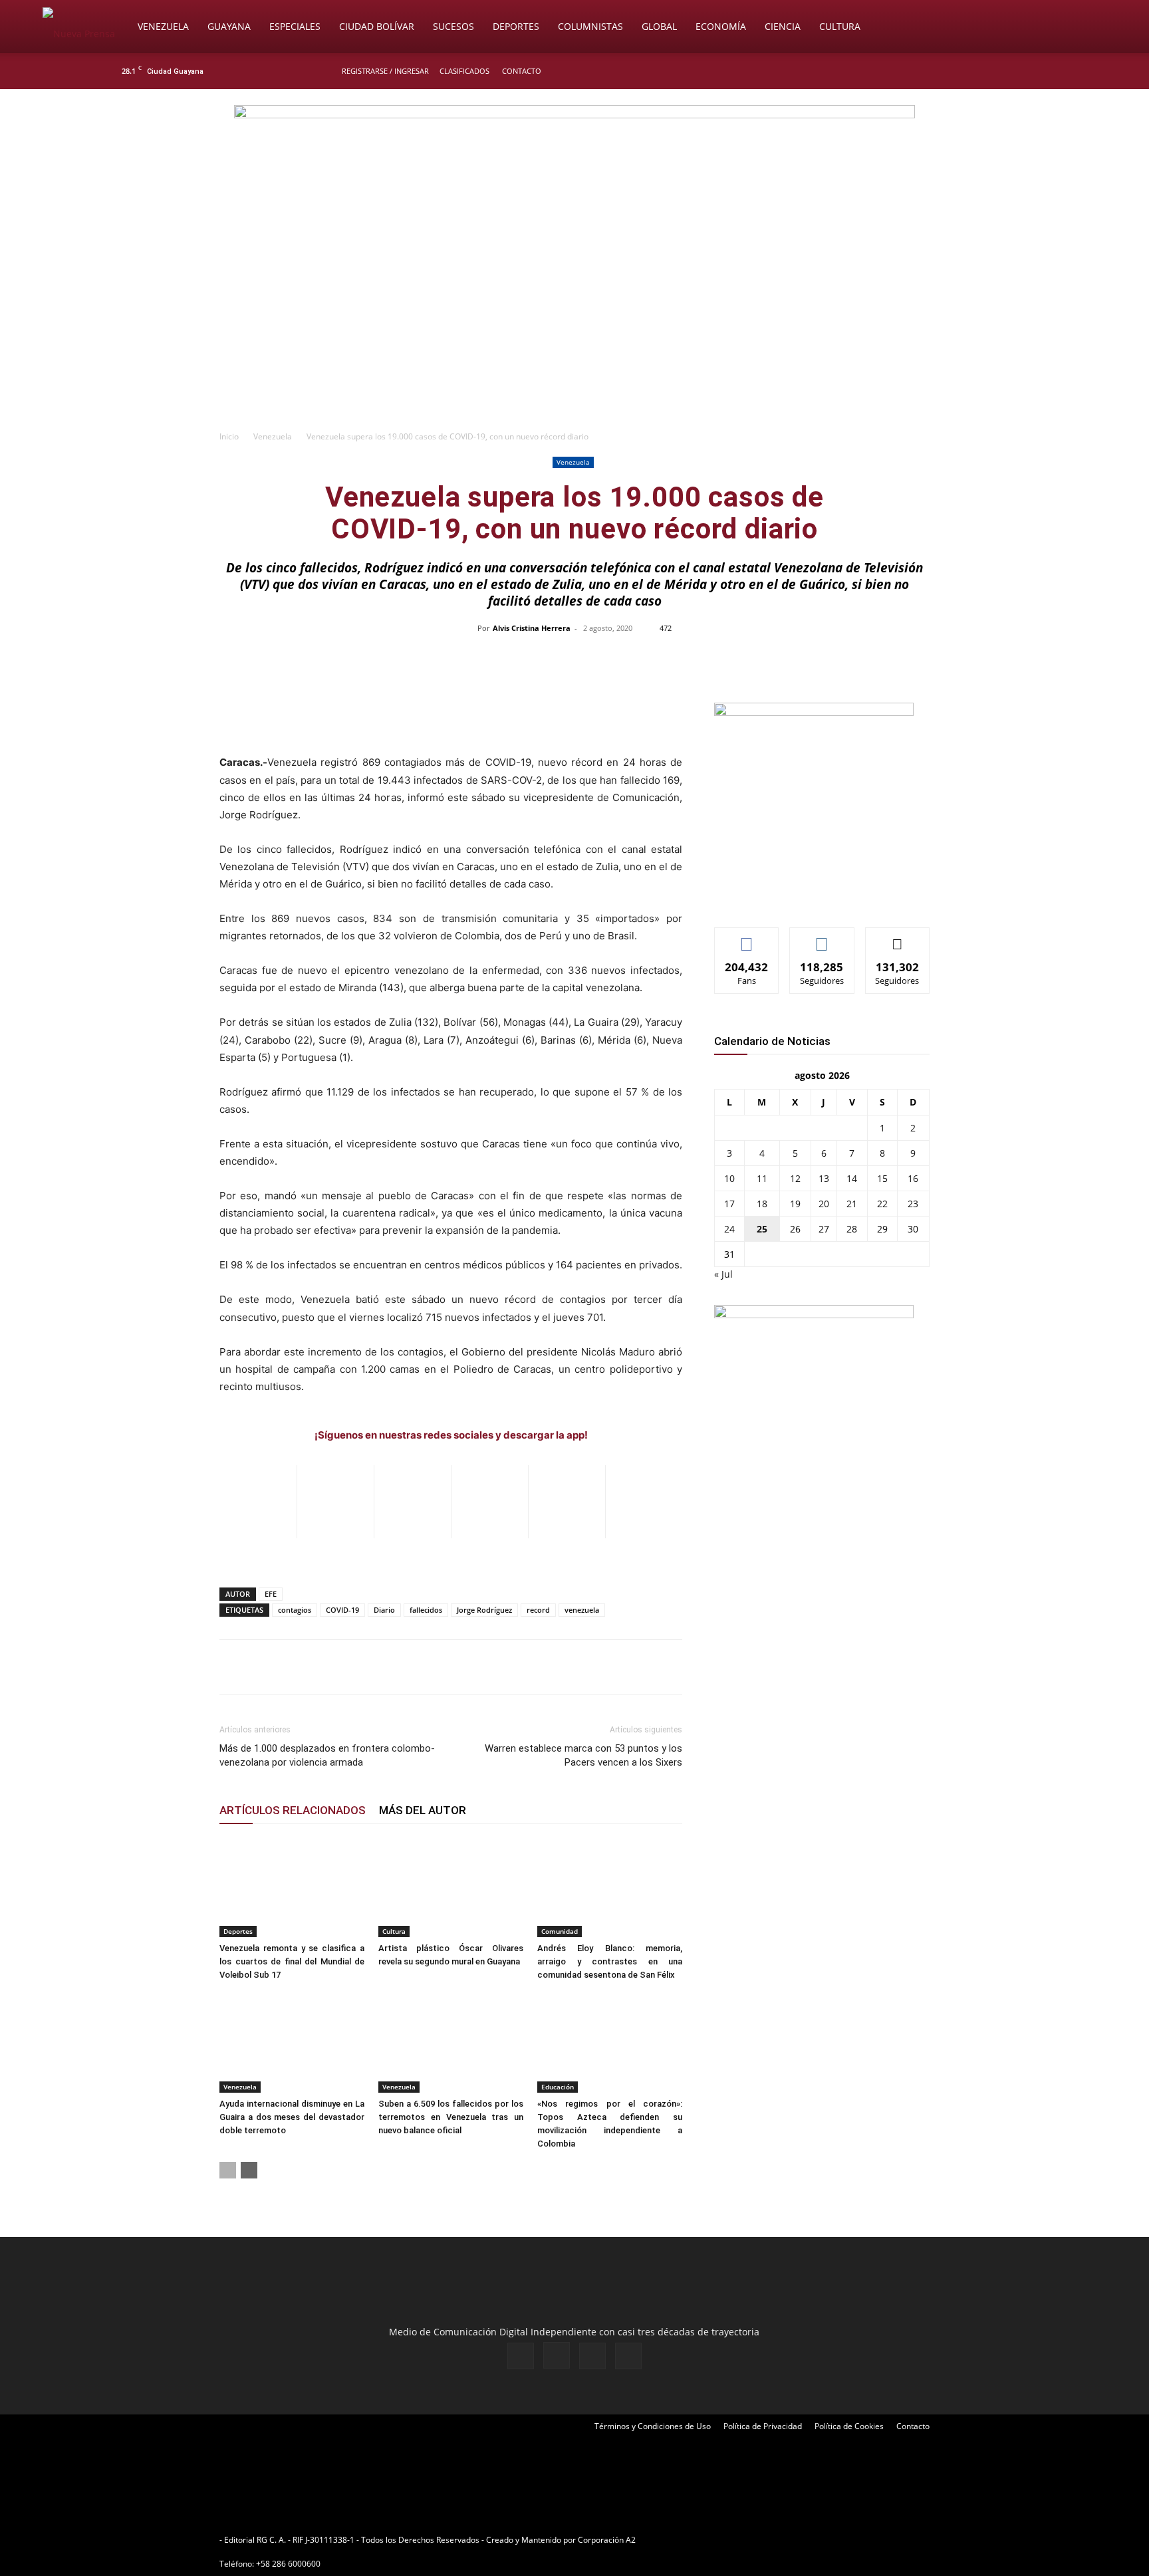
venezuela (582, 1610)
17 (729, 1204)
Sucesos (453, 26)
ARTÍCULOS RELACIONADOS (293, 1810)
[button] (1090, 28)
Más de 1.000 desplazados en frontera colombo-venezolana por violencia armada (327, 1755)
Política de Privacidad (763, 2426)
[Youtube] (1030, 71)
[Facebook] (964, 71)
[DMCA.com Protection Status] (741, 2540)
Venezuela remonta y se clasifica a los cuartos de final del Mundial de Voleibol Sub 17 (292, 1961)
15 (882, 1178)
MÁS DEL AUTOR (423, 1810)
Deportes (516, 26)
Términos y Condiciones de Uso (653, 2426)
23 (913, 1204)
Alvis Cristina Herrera (532, 628)
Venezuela (163, 26)
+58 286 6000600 (288, 2564)
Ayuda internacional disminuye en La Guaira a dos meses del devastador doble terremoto (292, 2117)
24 (729, 1229)
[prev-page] (228, 2170)
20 (824, 1204)
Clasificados (464, 71)
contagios (295, 1610)
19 (795, 1204)
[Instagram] (986, 71)
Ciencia (783, 26)
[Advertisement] (574, 323)
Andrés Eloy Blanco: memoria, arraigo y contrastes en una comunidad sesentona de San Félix (610, 1961)
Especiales (295, 26)
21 (852, 1204)
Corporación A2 (607, 2540)
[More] (855, 658)
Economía (721, 26)
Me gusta (747, 938)
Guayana (229, 26)
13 (824, 1178)
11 (762, 1178)
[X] (1008, 71)
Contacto (522, 71)
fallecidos (426, 1610)
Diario (384, 1610)
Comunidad (560, 1931)
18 (762, 1204)
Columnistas (590, 26)
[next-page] (249, 2170)
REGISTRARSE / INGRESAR (385, 71)
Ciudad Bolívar (377, 26)
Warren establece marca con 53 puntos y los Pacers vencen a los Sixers (583, 1755)
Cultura (840, 26)
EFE (271, 1594)
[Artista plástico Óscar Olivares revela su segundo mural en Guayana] (451, 1887)
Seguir (822, 938)
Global (659, 26)
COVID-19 (342, 1610)
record (538, 1610)
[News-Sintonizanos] (814, 712)
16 (913, 1178)
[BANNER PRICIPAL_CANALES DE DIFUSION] (574, 164)
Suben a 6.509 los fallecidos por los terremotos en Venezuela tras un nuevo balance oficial (451, 2117)
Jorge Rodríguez (484, 1610)
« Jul (723, 1274)
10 (729, 1178)
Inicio (229, 436)
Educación (558, 2087)
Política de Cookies (849, 2426)
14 (852, 1178)
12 (795, 1178)
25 (762, 1229)
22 (882, 1204)
